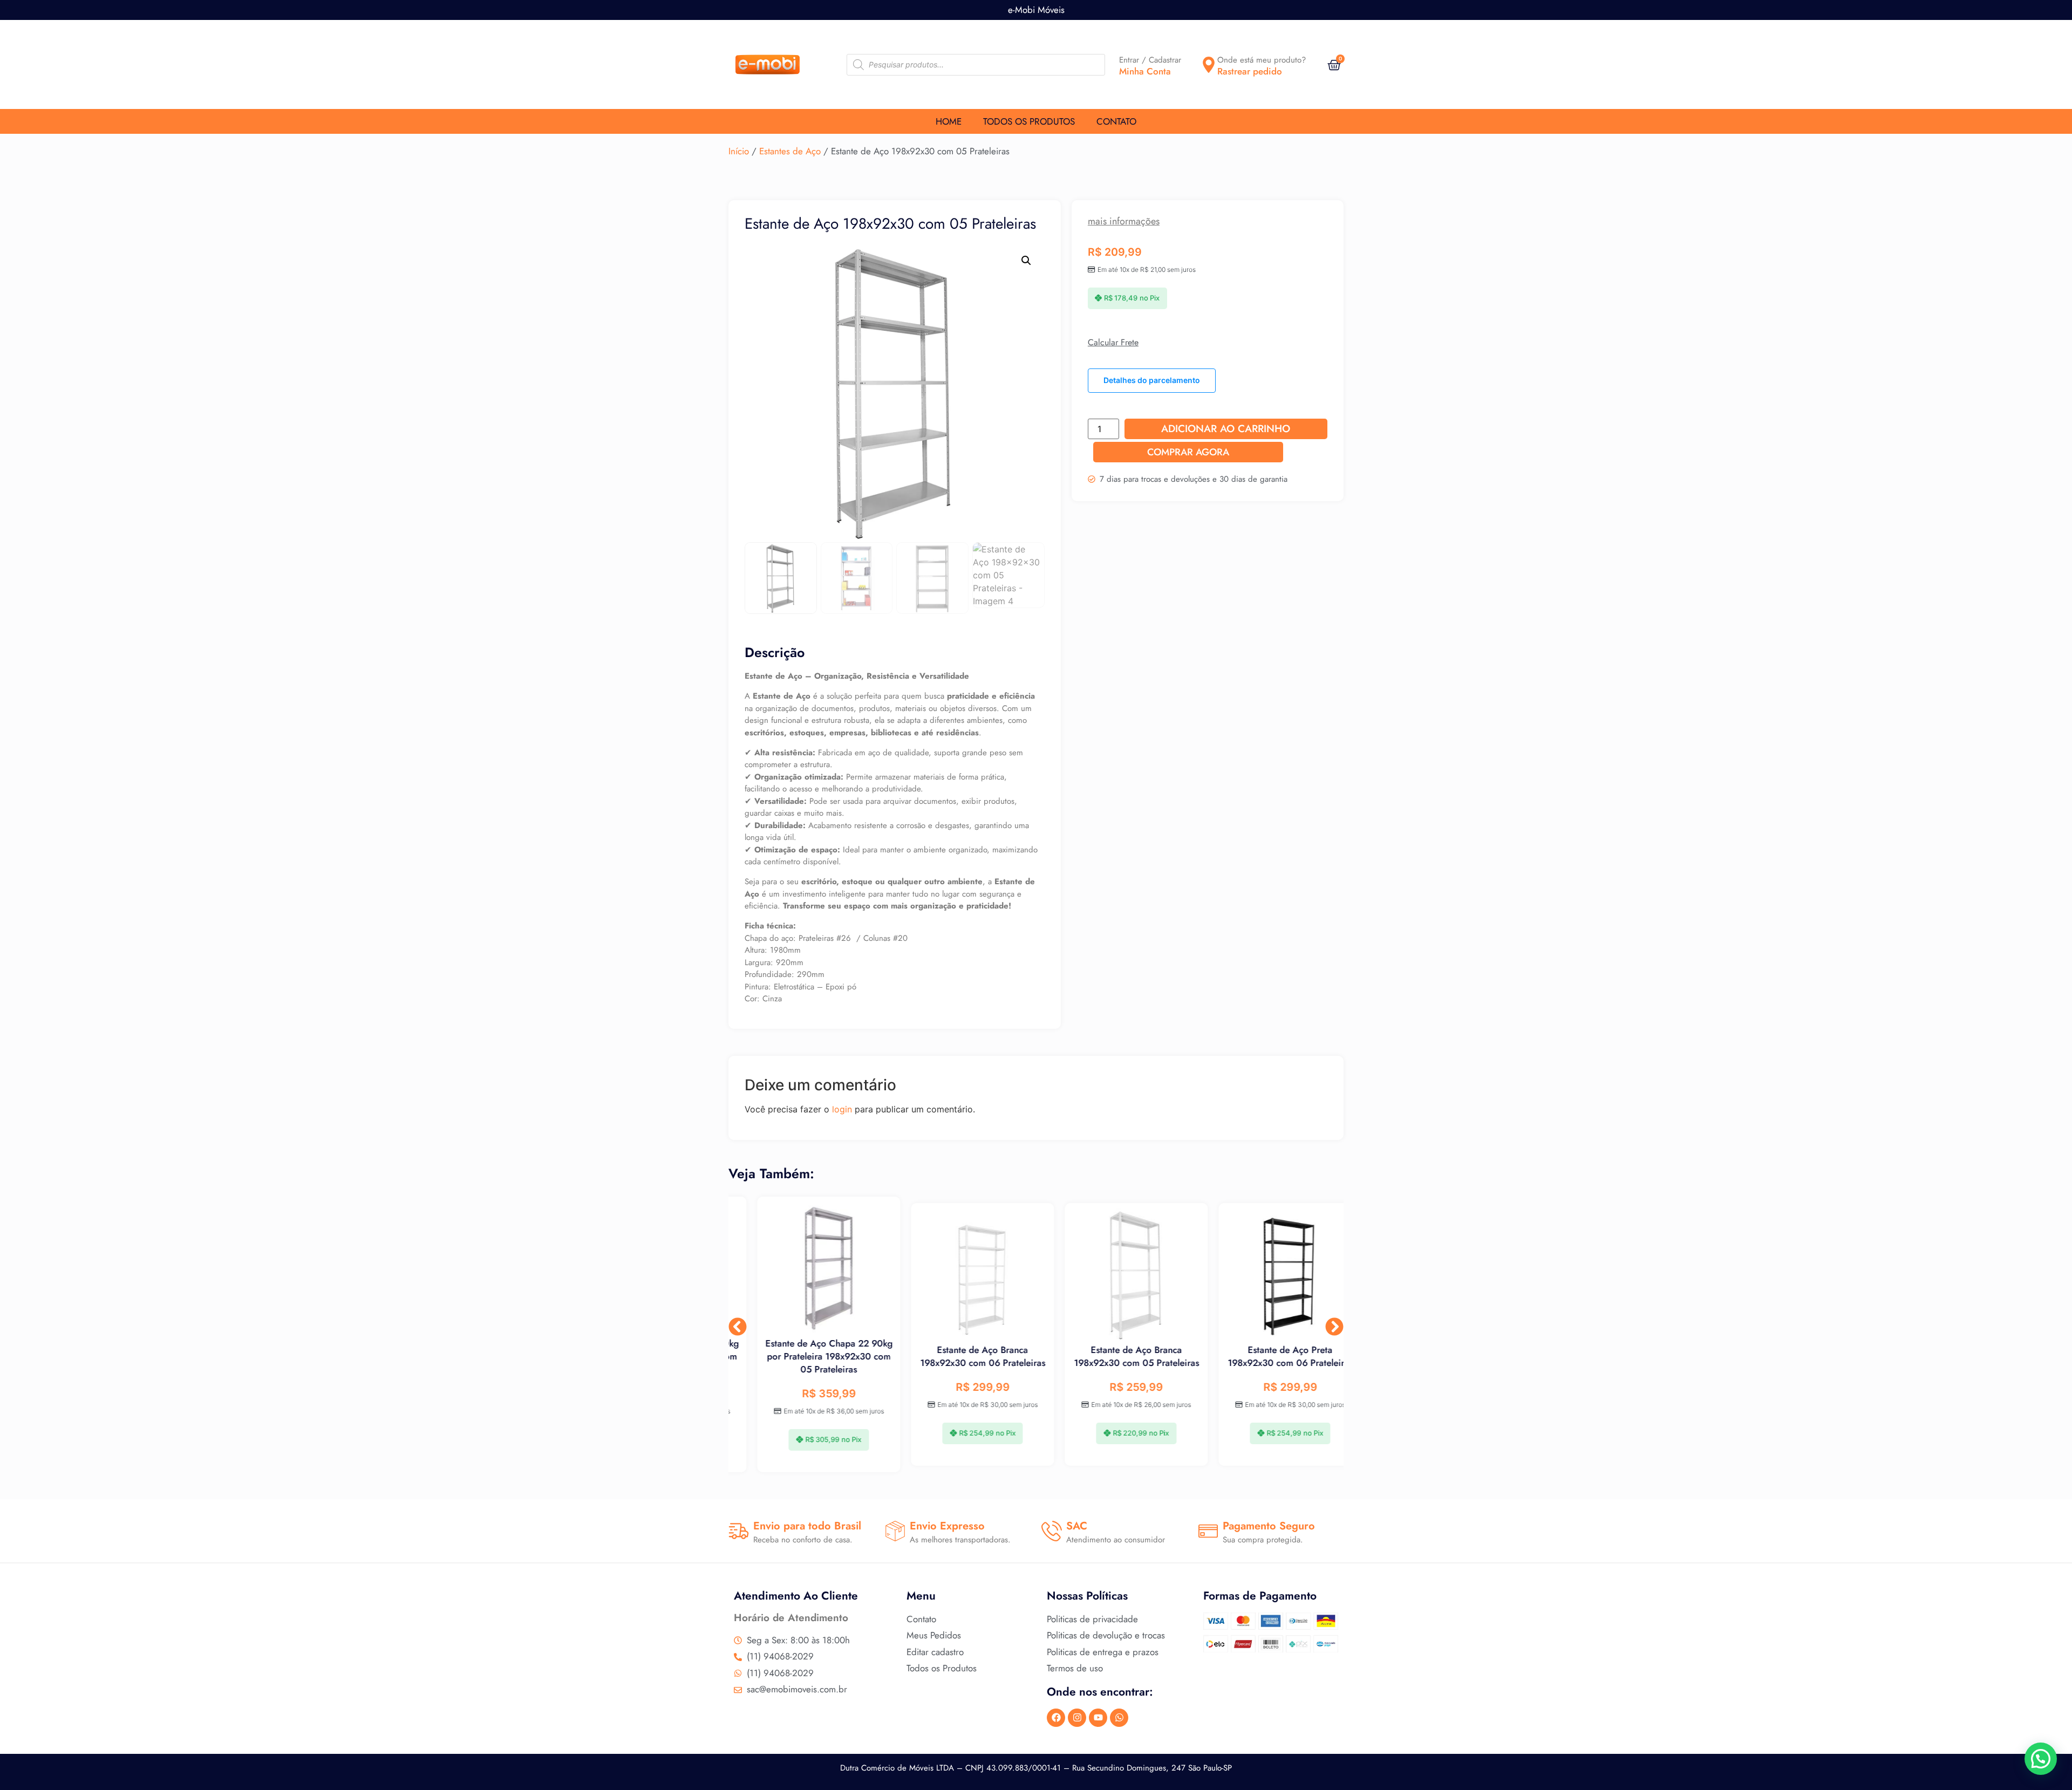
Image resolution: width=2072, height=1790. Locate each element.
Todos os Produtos (1029, 121)
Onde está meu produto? (1262, 60)
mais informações (1124, 221)
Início (739, 151)
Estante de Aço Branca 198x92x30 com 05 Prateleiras (1113, 1356)
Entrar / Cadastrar (1150, 60)
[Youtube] (1098, 1718)
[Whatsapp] (1119, 1718)
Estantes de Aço (790, 151)
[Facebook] (1056, 1718)
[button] (1026, 261)
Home (949, 121)
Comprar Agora (1188, 452)
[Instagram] (1077, 1718)
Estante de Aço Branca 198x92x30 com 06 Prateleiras (959, 1356)
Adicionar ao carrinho (1226, 429)
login (842, 1109)
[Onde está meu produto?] (1209, 65)
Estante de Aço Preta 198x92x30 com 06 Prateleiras (1267, 1356)
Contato (1116, 121)
